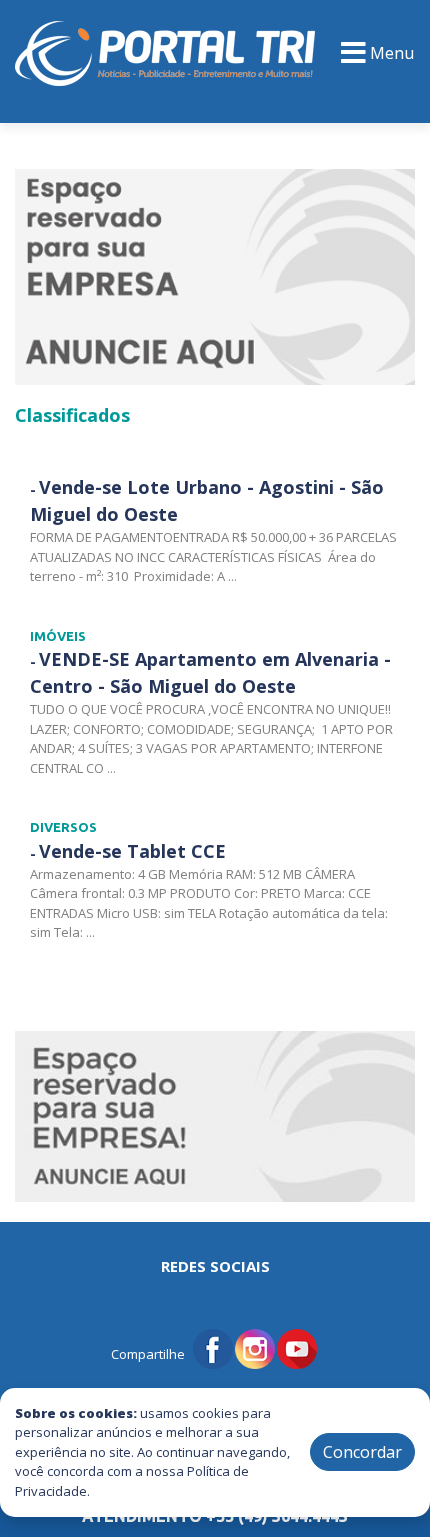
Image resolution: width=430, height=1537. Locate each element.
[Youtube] (297, 1347)
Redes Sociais (215, 1266)
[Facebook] (213, 1347)
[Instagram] (255, 1347)
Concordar (362, 1452)
